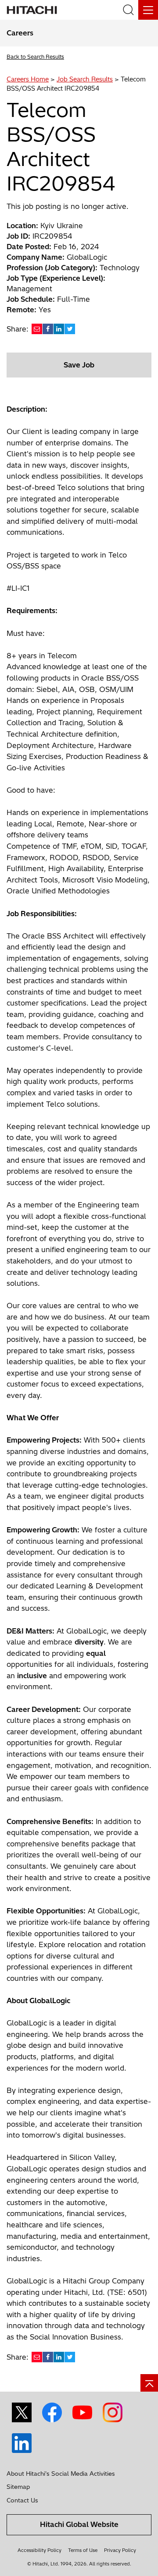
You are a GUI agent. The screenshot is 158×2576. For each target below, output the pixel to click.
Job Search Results (85, 79)
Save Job (79, 365)
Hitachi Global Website (79, 2524)
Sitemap (18, 2487)
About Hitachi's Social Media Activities (61, 2474)
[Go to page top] (149, 2383)
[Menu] (148, 10)
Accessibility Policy (39, 2550)
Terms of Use (83, 2550)
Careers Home (28, 79)
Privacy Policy (120, 2550)
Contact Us (22, 2500)
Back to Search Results (35, 57)
